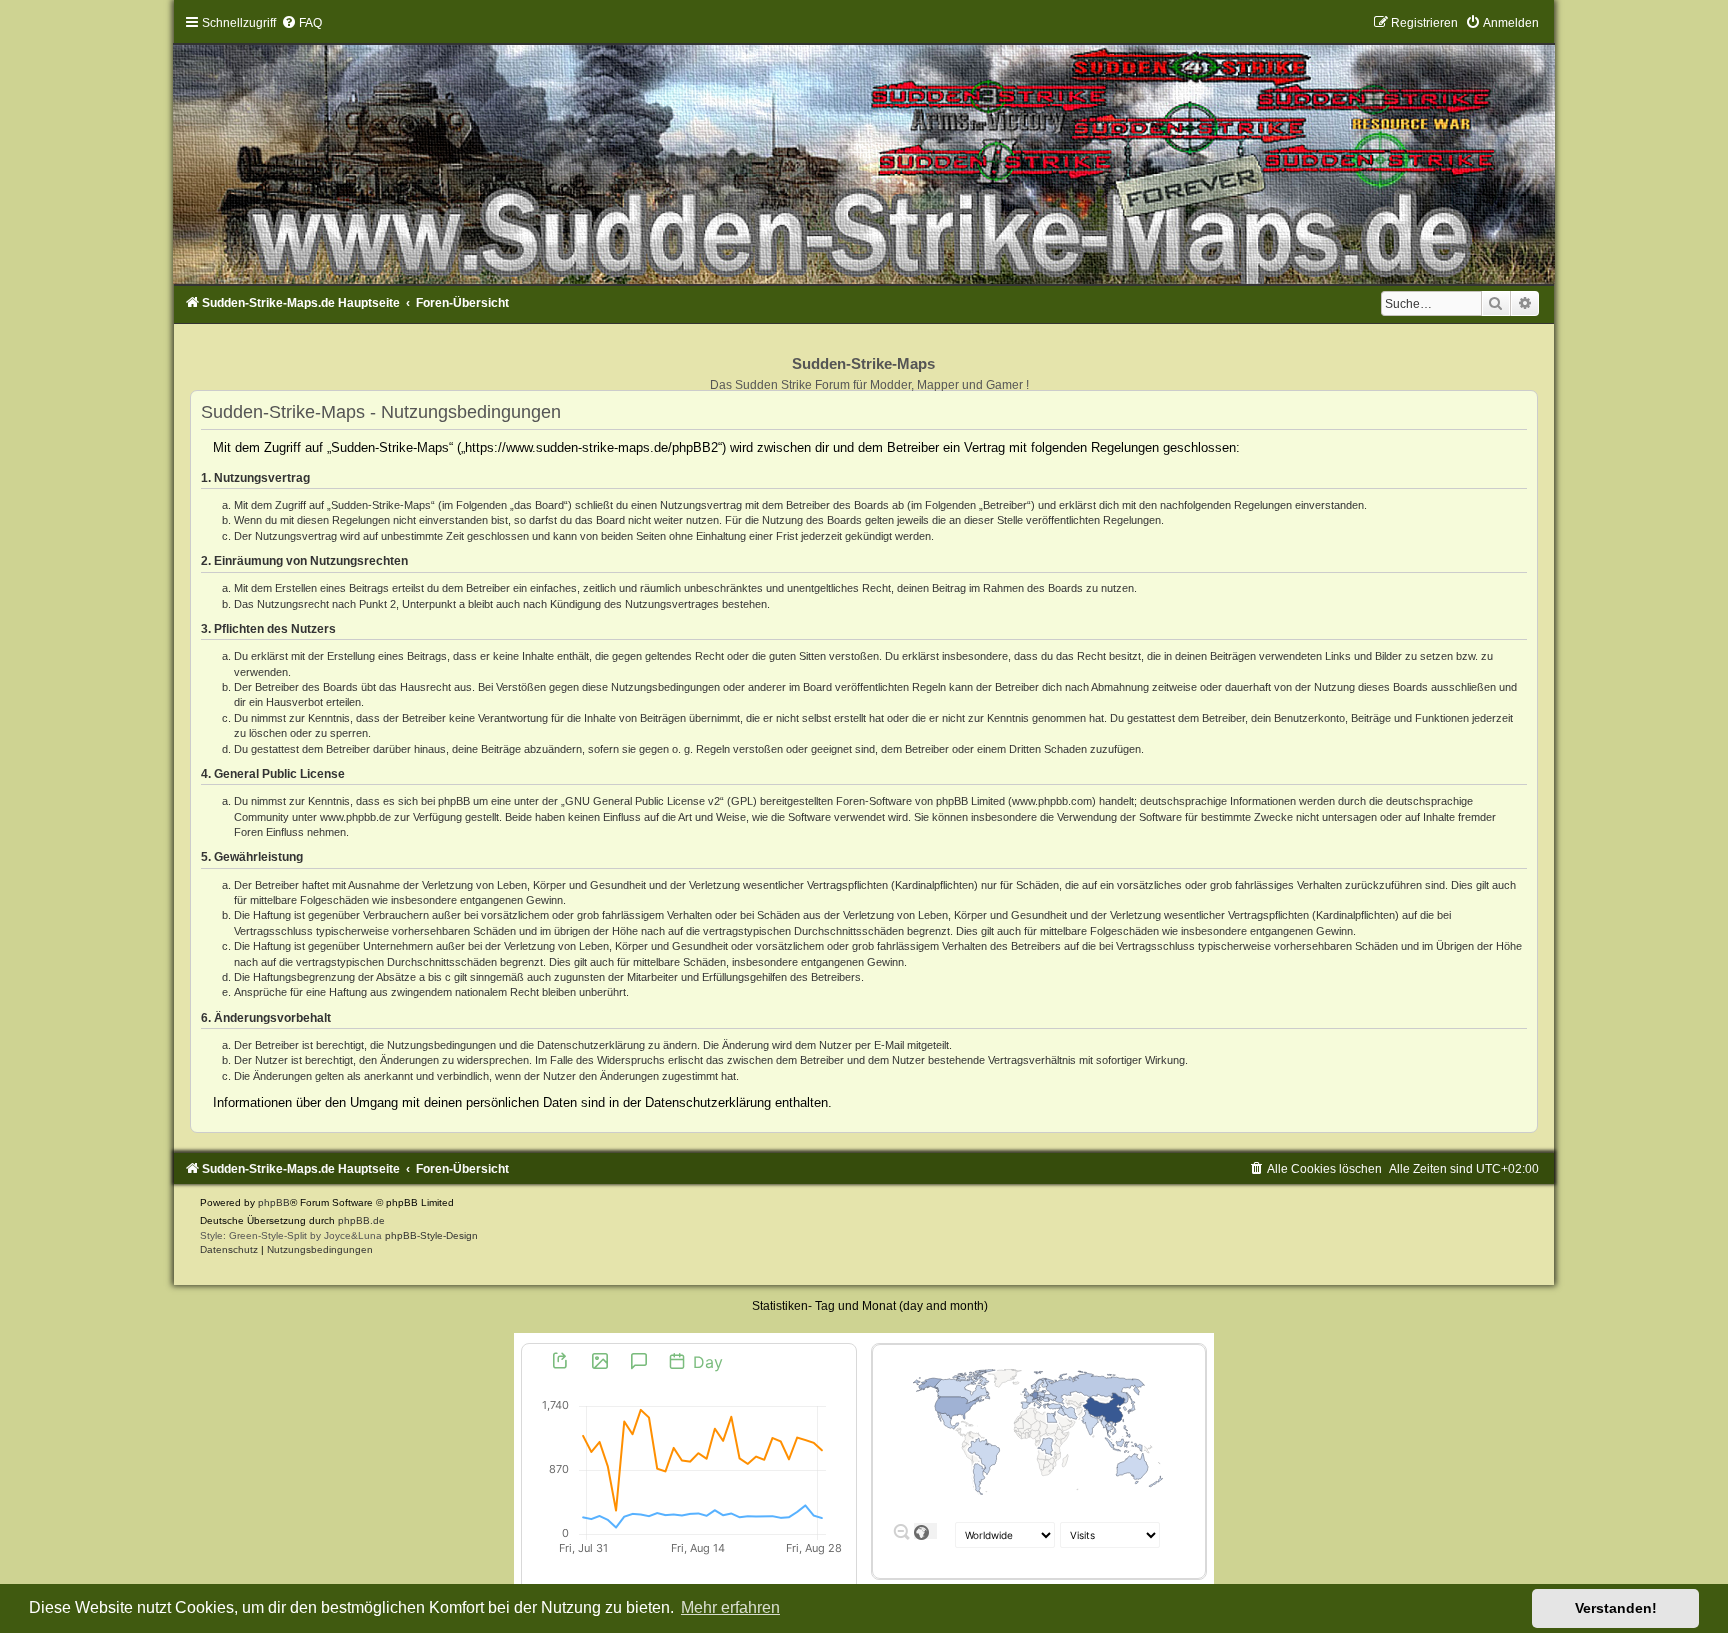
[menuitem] (301, 23)
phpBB (274, 1202)
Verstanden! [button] (1616, 1608)
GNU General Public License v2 (642, 801)
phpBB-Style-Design (431, 1235)
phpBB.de (361, 1220)
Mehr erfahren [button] (730, 1607)
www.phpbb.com (1052, 801)
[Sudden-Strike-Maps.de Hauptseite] (864, 150)
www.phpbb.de (355, 817)
